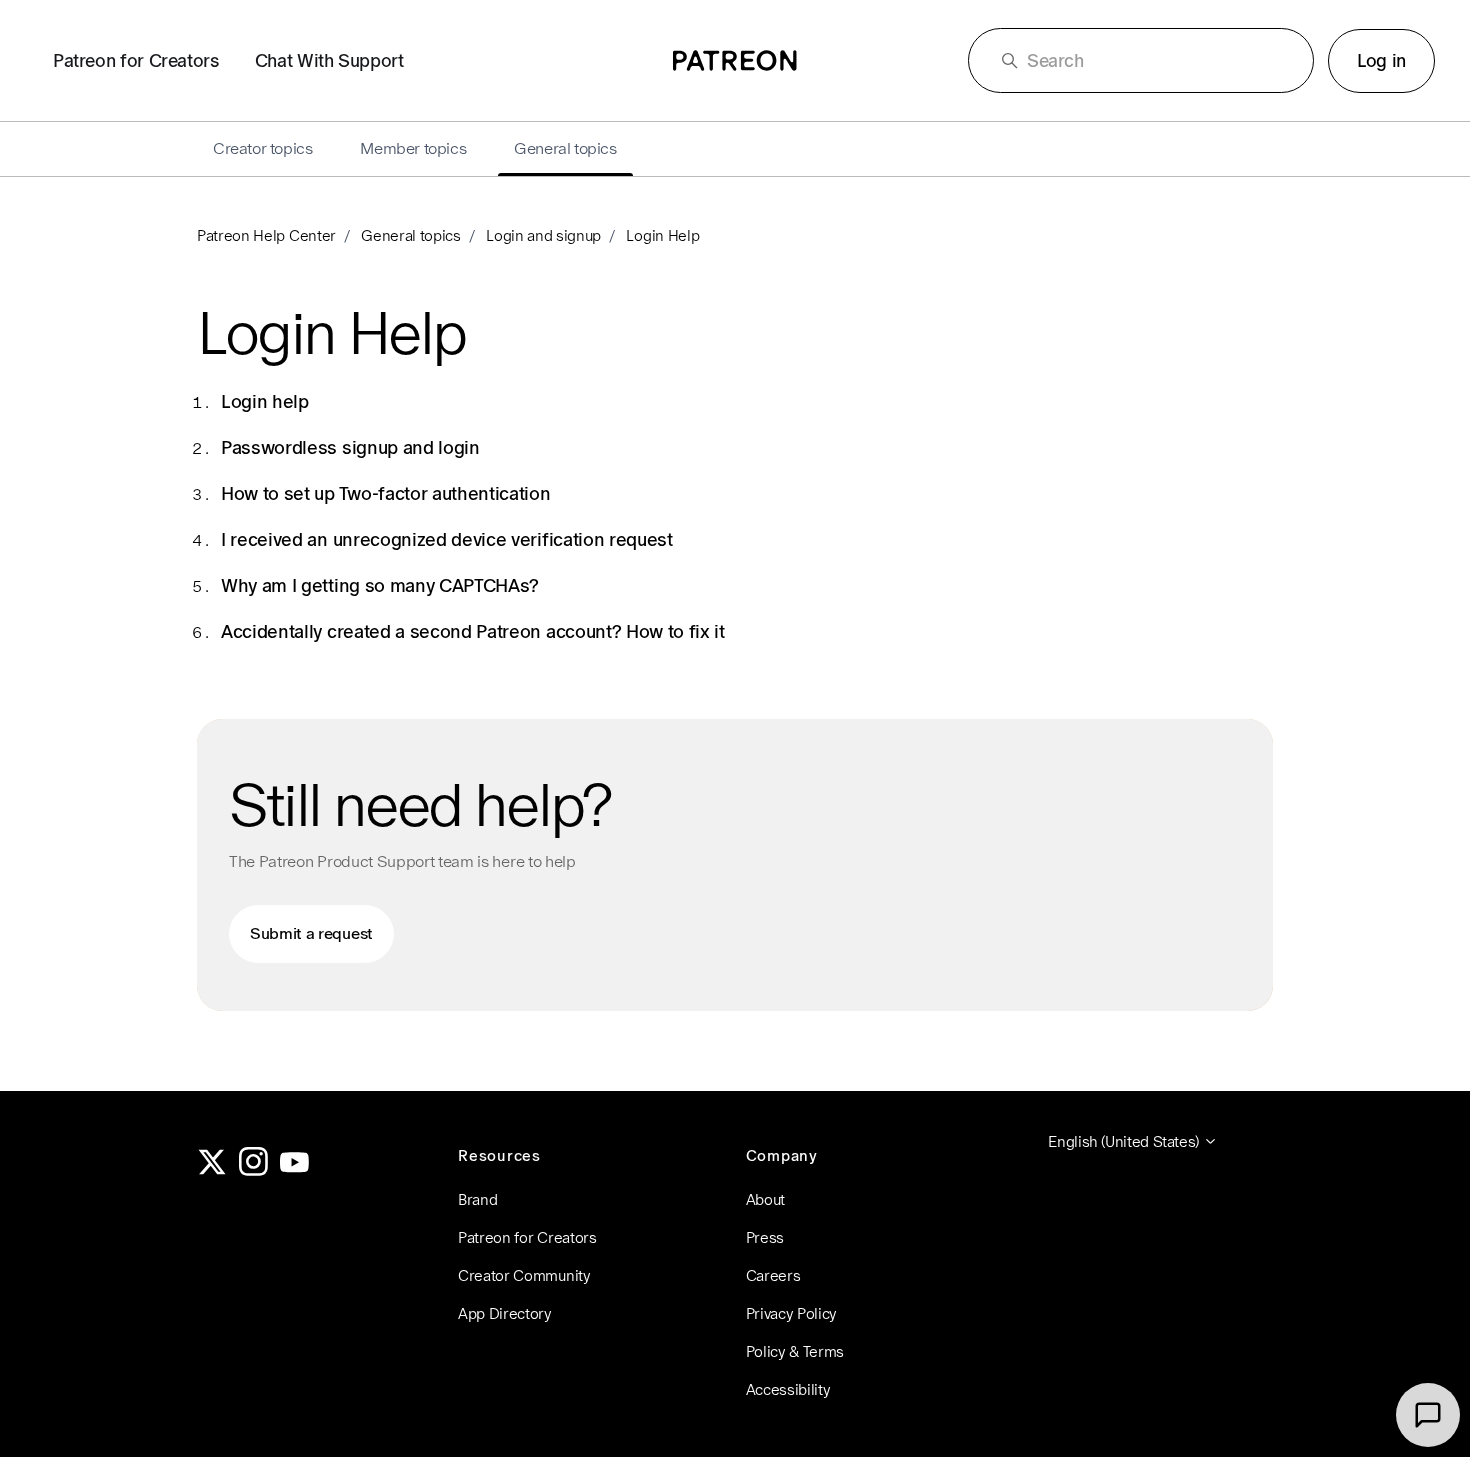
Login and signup (543, 235)
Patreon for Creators (136, 60)
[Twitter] (212, 1170)
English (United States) (1125, 1141)
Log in (1381, 60)
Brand (477, 1199)
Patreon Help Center (266, 235)
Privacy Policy (792, 1313)
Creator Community (524, 1275)
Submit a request (311, 933)
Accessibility (788, 1389)
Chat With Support (329, 60)
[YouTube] (295, 1170)
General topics (411, 235)
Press (765, 1237)
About (765, 1199)
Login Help (662, 235)
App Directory (505, 1313)
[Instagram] (254, 1170)
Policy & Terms (795, 1351)
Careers (773, 1275)
